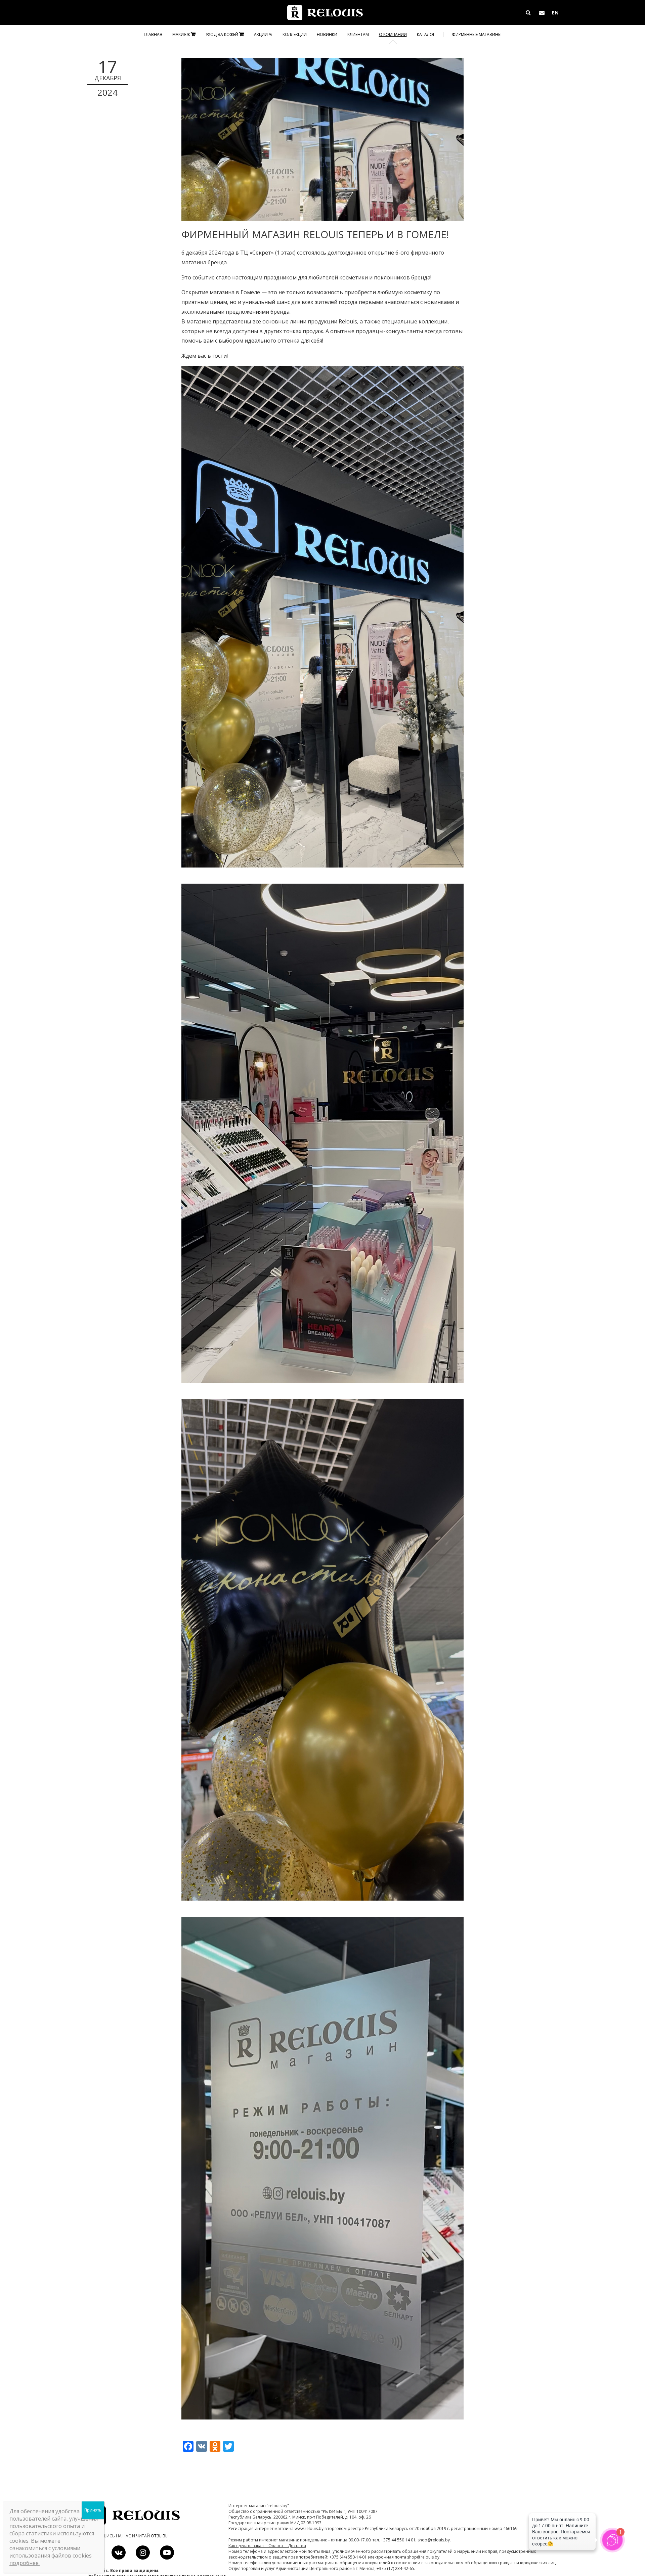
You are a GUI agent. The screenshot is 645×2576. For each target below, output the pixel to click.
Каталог (426, 34)
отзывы (160, 2536)
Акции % (263, 34)
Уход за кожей (222, 34)
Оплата (278, 2546)
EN (555, 12)
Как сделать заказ (248, 2546)
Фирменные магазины (477, 34)
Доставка (297, 2546)
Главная (153, 34)
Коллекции (295, 34)
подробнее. (25, 2563)
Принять (93, 2510)
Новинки (327, 34)
